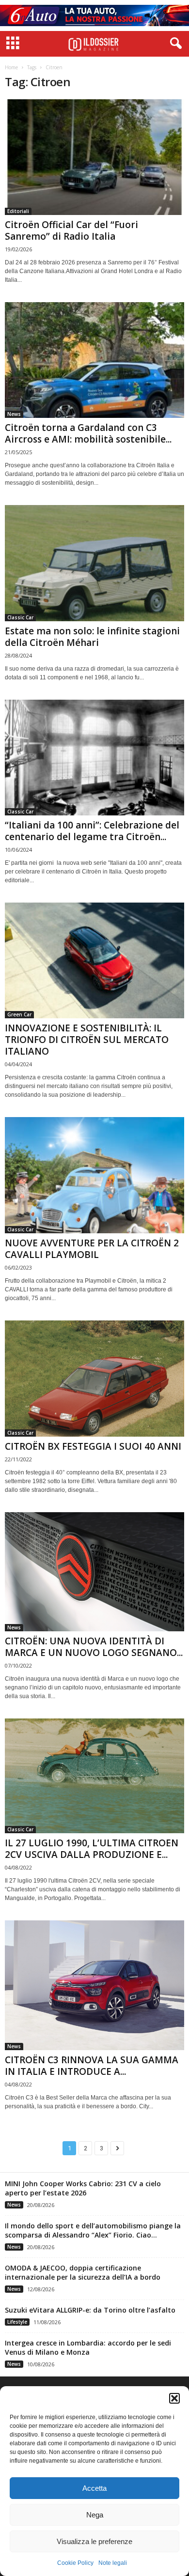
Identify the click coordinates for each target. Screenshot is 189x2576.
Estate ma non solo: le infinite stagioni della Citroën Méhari (92, 637)
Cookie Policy (75, 2563)
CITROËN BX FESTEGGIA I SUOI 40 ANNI (93, 1446)
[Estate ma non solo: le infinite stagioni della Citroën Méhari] (94, 563)
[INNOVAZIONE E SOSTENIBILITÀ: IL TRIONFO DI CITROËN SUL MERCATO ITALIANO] (94, 960)
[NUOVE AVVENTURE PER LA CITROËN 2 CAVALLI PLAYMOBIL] (94, 1175)
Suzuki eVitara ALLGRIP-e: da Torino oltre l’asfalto (90, 2310)
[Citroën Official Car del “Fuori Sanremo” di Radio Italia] (94, 157)
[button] (174, 2398)
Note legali (113, 2563)
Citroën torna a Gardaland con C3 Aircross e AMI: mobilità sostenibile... (88, 433)
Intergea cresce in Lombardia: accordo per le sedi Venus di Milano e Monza (88, 2347)
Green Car (19, 1014)
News (14, 414)
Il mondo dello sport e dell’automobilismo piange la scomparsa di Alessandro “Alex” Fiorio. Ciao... (93, 2230)
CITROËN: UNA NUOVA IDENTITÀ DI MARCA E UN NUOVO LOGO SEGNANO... (94, 1647)
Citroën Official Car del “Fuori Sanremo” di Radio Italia (71, 230)
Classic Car (20, 617)
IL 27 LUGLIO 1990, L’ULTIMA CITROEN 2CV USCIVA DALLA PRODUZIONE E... (92, 1849)
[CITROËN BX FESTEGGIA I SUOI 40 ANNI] (94, 1379)
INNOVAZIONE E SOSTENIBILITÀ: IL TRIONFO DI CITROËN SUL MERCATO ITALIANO (87, 1040)
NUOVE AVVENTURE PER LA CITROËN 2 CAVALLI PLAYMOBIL (92, 1249)
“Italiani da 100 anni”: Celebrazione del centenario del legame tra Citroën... (92, 831)
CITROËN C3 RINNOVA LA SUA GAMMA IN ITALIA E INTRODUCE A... (92, 2066)
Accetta (94, 2488)
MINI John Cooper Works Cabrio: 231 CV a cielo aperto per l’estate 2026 (83, 2188)
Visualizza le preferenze (94, 2541)
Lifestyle (17, 2322)
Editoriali (18, 211)
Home (11, 67)
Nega (95, 2515)
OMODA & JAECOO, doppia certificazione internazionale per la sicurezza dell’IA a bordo (83, 2272)
